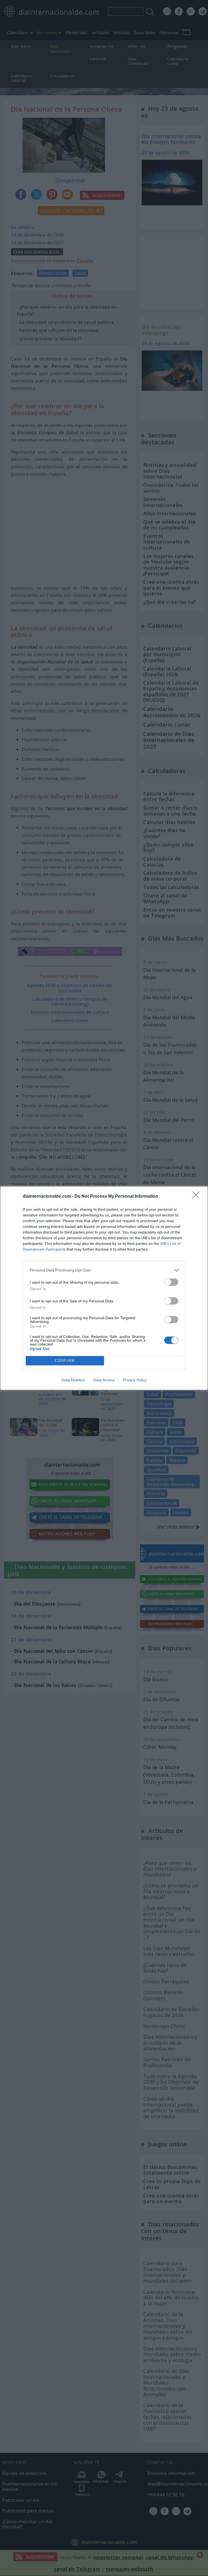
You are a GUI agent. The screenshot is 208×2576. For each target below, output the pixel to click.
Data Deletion (73, 1380)
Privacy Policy (135, 1380)
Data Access (104, 1380)
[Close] (197, 1197)
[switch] (171, 1282)
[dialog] (104, 1288)
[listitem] (104, 1270)
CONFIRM (65, 1361)
